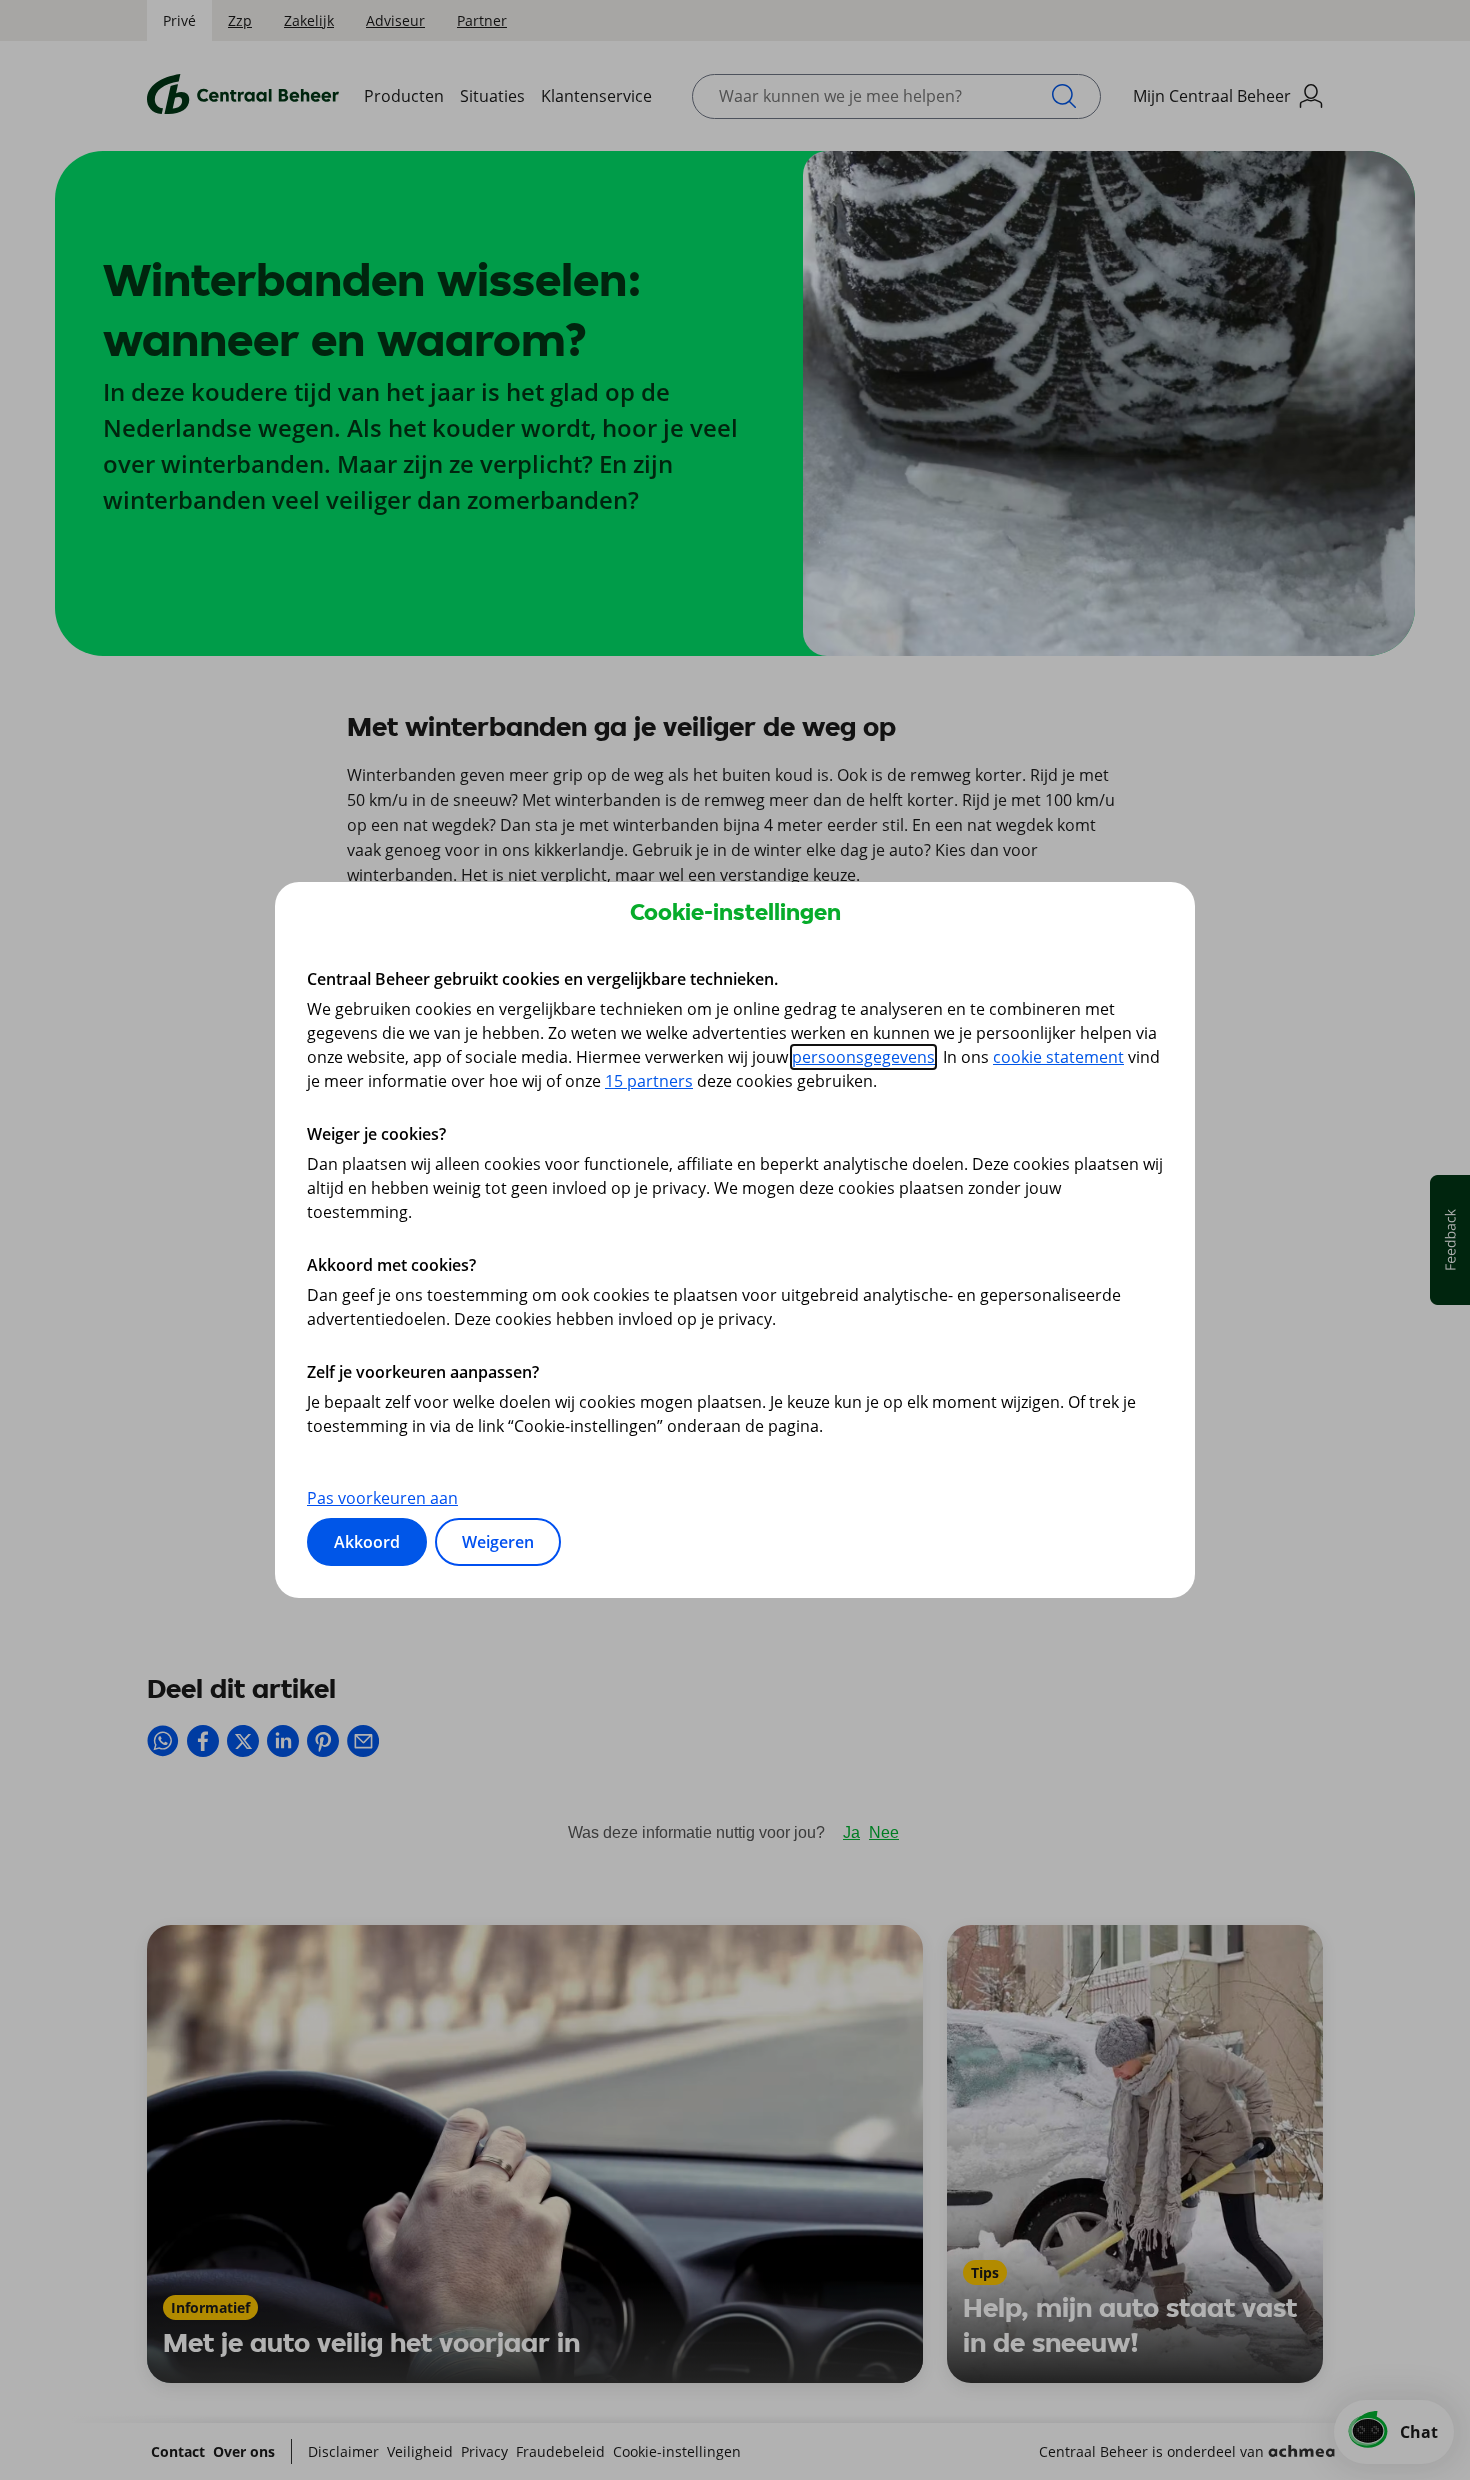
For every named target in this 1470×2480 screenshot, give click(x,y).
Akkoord (367, 1542)
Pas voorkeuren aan (382, 1498)
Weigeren (498, 1542)
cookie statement (1058, 1057)
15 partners (649, 1081)
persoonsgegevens (863, 1057)
